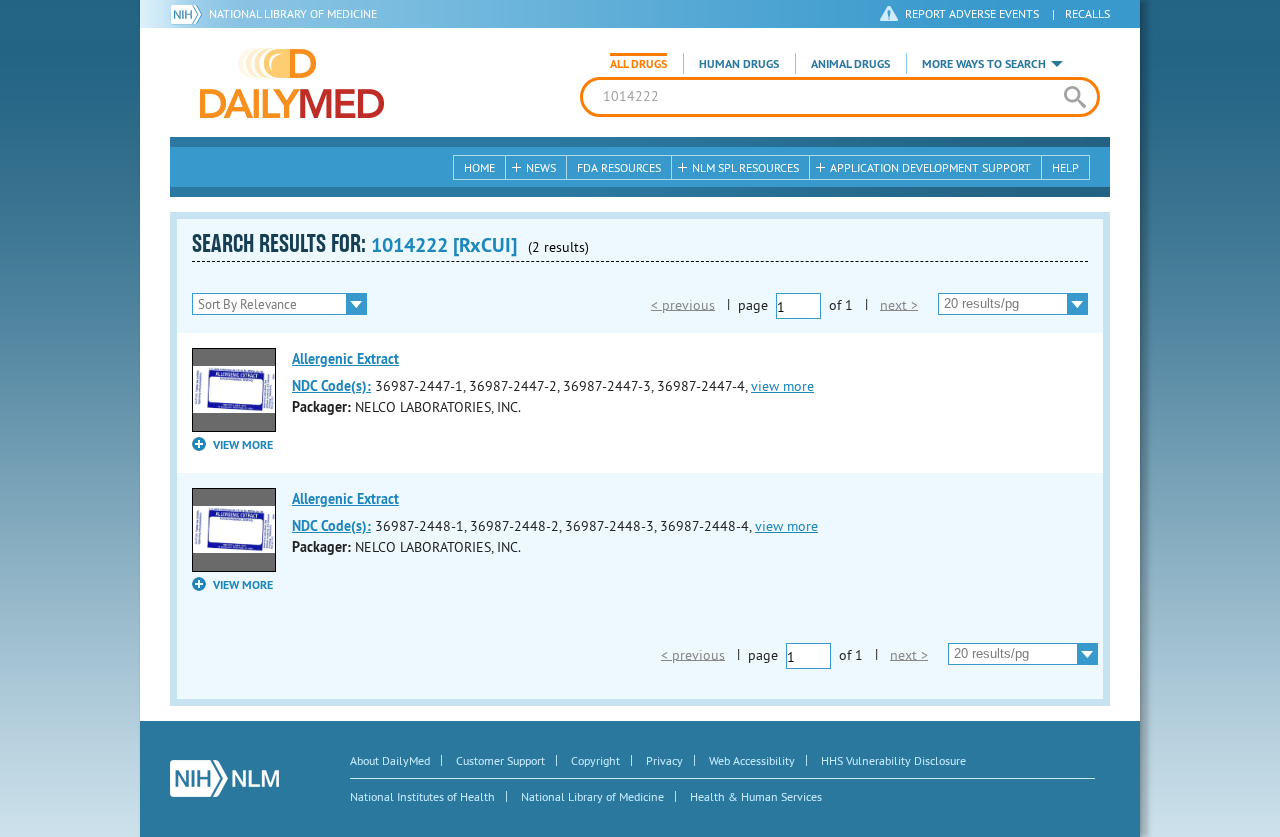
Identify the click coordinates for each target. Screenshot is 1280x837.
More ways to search (984, 64)
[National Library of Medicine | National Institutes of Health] (224, 778)
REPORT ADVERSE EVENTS (972, 13)
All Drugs (638, 64)
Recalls (1087, 13)
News (541, 167)
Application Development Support (930, 167)
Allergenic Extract (345, 359)
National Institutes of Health (422, 796)
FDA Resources (619, 167)
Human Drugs (739, 64)
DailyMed (292, 83)
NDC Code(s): (331, 386)
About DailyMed (390, 760)
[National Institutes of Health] (189, 14)
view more (782, 386)
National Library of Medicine (293, 13)
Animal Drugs (850, 64)
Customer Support (500, 760)
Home (479, 167)
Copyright (595, 760)
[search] (1074, 97)
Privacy (664, 760)
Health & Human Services (756, 796)
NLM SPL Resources (745, 167)
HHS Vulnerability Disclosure (893, 760)
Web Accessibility (752, 760)
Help (1065, 167)
